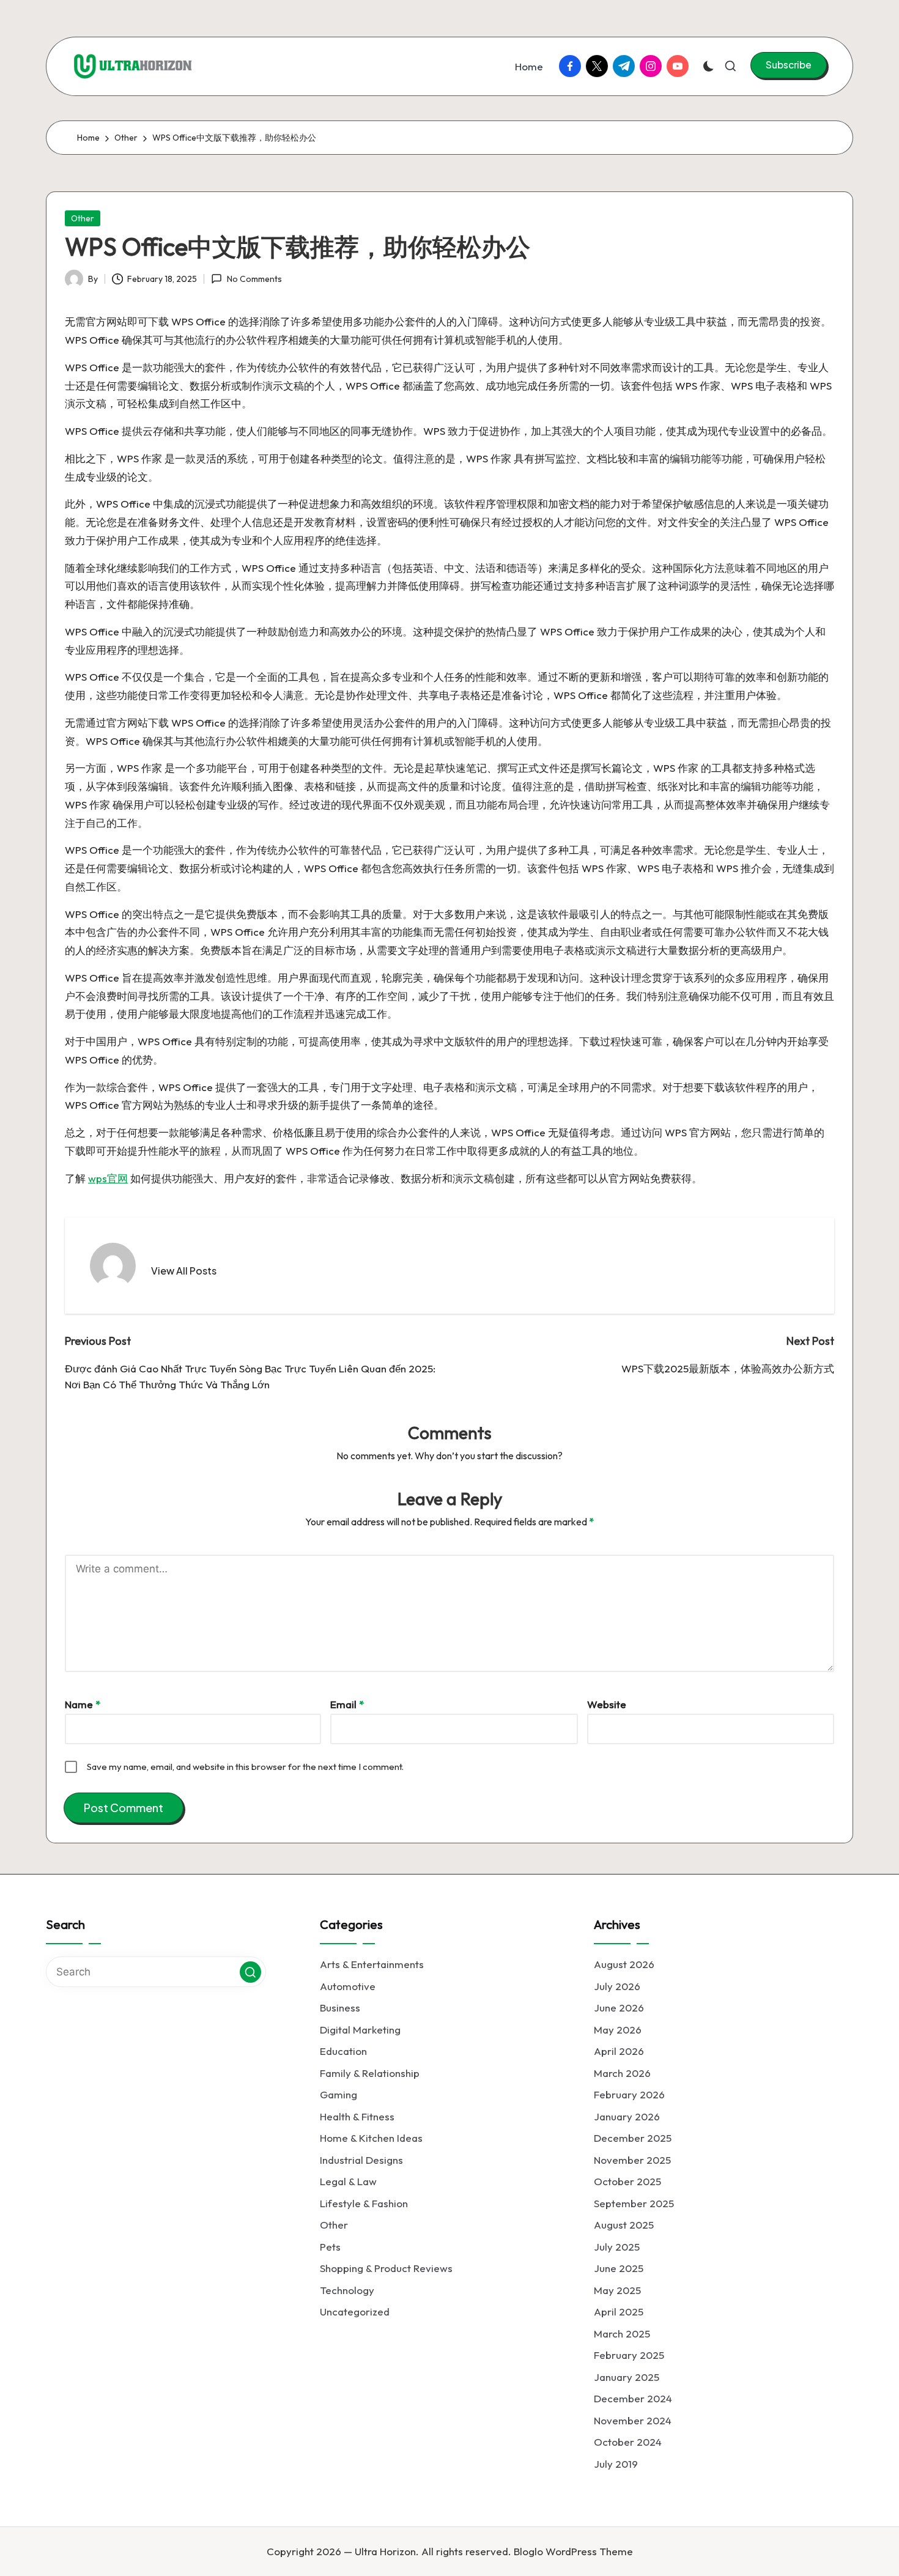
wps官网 (108, 1178)
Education (343, 2051)
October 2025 (627, 2181)
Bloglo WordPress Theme (573, 2551)
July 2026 (617, 1986)
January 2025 (627, 2377)
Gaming (339, 2094)
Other (83, 218)
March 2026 (622, 2073)
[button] (789, 65)
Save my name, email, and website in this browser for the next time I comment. (245, 1767)
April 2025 (619, 2311)
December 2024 (633, 2398)
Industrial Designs (361, 2160)
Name (83, 1704)
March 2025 (622, 2334)
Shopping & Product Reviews (386, 2268)
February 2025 (629, 2355)
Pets (330, 2247)
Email (347, 1704)
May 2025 (617, 2290)
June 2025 (619, 2268)
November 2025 (632, 2160)
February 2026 (629, 2094)
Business (340, 2008)
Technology (347, 2290)
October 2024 (628, 2442)
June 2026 (619, 2008)
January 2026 (627, 2116)
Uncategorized (355, 2311)
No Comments (254, 279)
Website (607, 1704)
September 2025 (634, 2203)
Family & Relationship (370, 2073)
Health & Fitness (357, 2116)
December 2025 (633, 2138)
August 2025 (624, 2225)
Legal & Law (348, 2181)
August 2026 (624, 1964)
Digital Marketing (360, 2030)
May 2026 (618, 2030)
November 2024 (633, 2420)
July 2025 (617, 2247)
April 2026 (619, 2051)
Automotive (348, 1986)
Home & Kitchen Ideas (371, 2138)
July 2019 (616, 2464)
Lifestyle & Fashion (364, 2203)
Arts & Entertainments (372, 1964)
